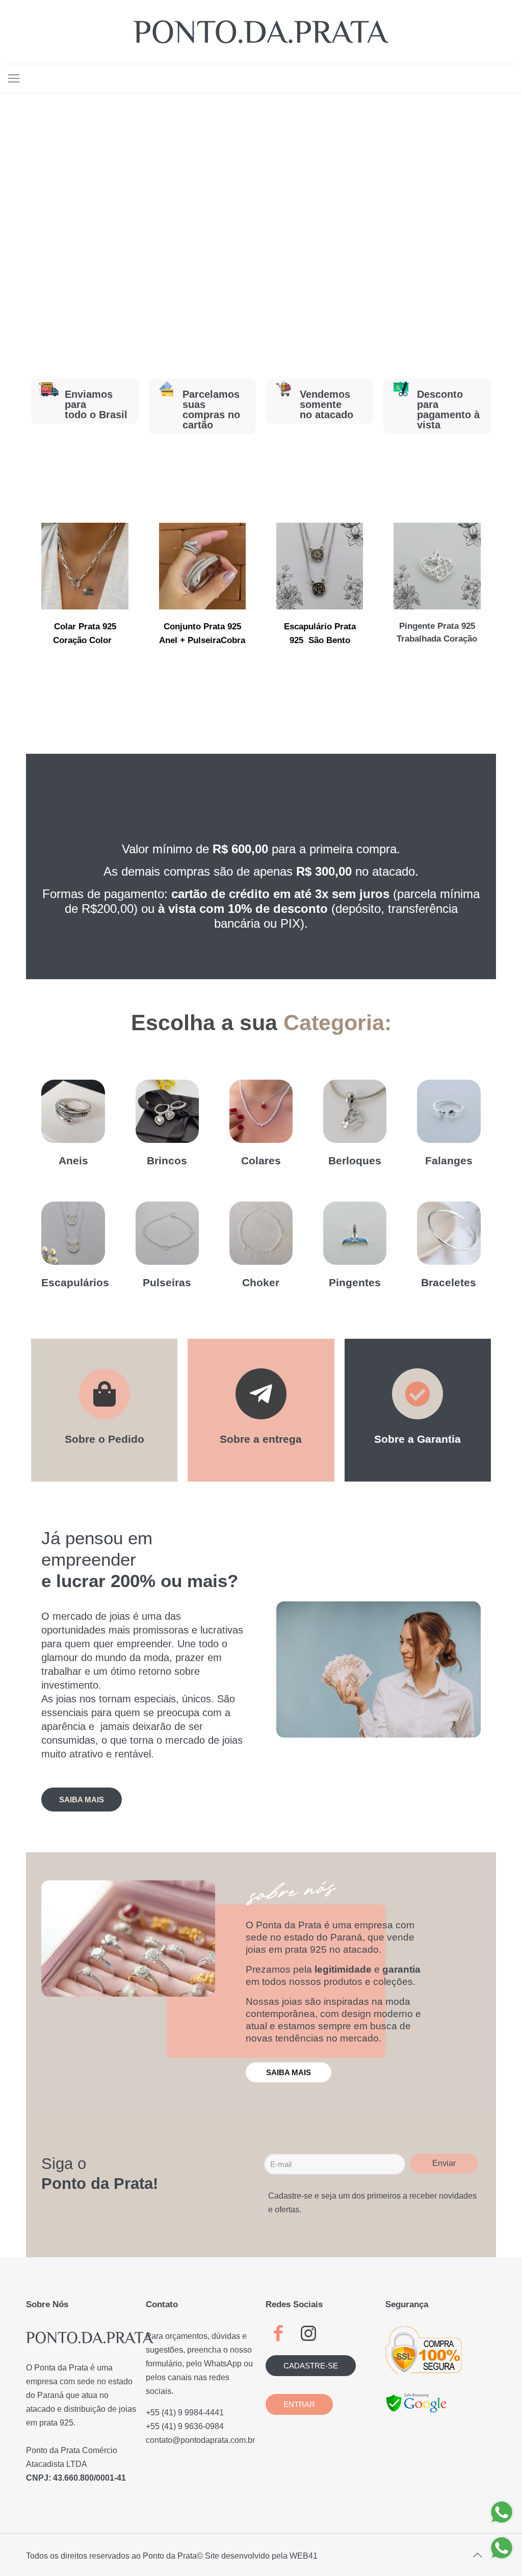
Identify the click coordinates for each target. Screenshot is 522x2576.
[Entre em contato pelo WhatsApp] (502, 2512)
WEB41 (304, 2556)
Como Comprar (105, 1471)
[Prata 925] (261, 32)
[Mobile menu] (14, 79)
